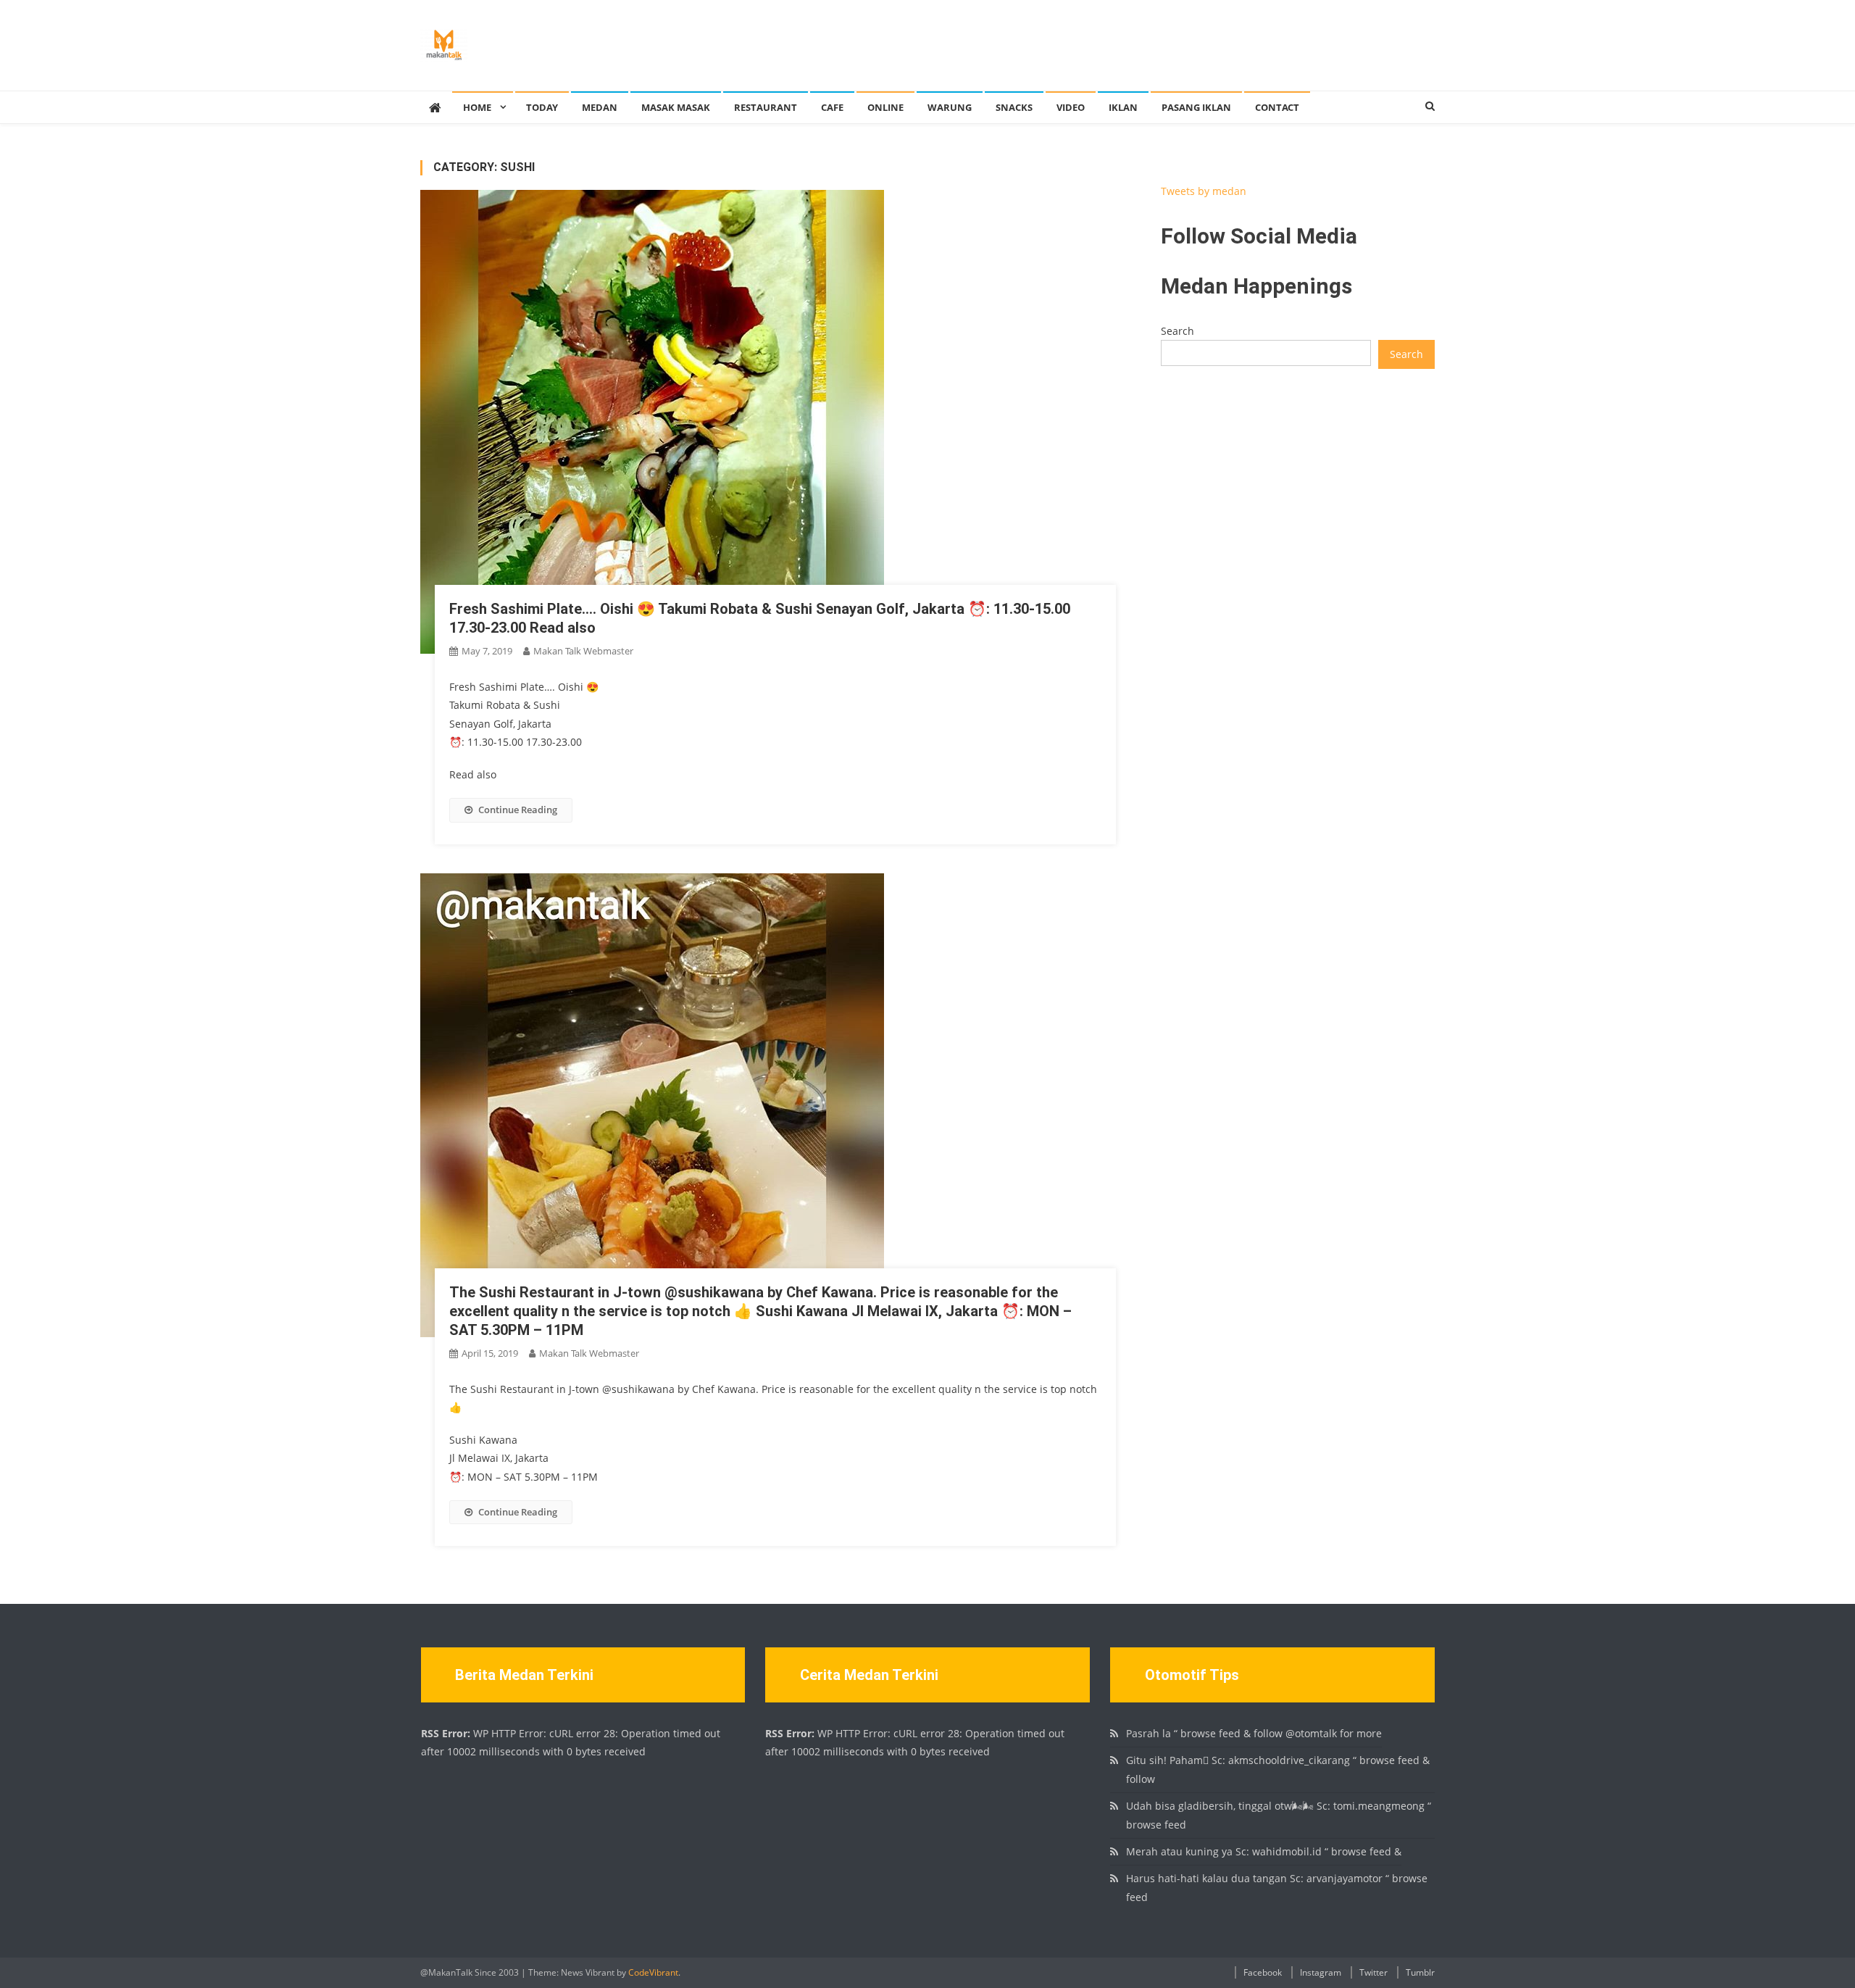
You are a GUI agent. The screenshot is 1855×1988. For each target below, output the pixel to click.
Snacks (1014, 107)
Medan (600, 107)
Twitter (1373, 1972)
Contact (1277, 107)
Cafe (832, 107)
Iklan (1123, 107)
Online (885, 107)
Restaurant (766, 107)
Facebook (1263, 1972)
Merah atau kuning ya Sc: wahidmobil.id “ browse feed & (1264, 1851)
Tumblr (1420, 1972)
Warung (950, 107)
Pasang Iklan (1196, 107)
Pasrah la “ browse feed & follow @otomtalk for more (1254, 1733)
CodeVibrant (653, 1972)
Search (1177, 331)
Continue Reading (518, 810)
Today (542, 107)
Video (1071, 107)
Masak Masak (676, 107)
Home (477, 107)
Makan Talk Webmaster (583, 651)
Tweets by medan (1204, 191)
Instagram (1321, 1972)
